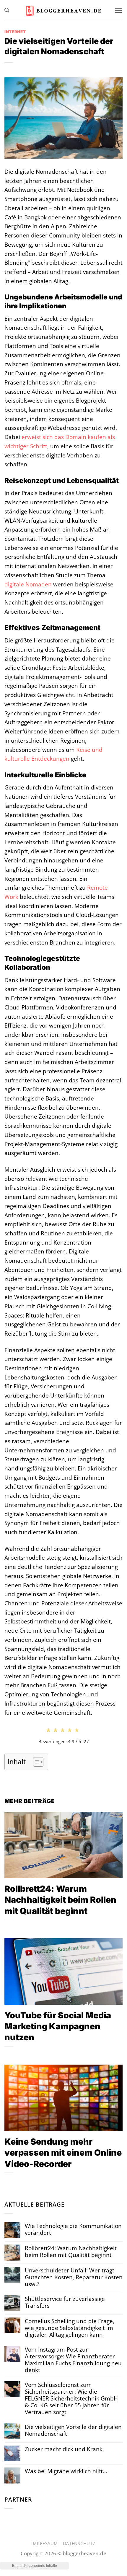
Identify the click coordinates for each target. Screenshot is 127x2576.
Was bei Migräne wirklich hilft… (66, 2471)
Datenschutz (79, 2543)
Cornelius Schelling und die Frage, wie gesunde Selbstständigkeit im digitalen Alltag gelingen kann (70, 2328)
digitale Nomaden (28, 584)
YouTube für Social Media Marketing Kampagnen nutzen (58, 2026)
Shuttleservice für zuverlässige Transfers (65, 2302)
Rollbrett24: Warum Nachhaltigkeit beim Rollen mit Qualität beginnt (60, 1900)
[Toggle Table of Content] (35, 1762)
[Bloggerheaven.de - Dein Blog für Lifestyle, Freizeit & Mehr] (63, 11)
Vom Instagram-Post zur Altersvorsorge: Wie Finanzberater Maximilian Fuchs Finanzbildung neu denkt (73, 2360)
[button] (7, 10)
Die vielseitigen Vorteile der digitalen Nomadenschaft (73, 2430)
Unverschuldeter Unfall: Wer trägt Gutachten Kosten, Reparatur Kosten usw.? (74, 2277)
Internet (15, 32)
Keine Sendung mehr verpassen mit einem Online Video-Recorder (63, 2152)
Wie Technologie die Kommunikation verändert (73, 2229)
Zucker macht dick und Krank (64, 2449)
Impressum (45, 2543)
